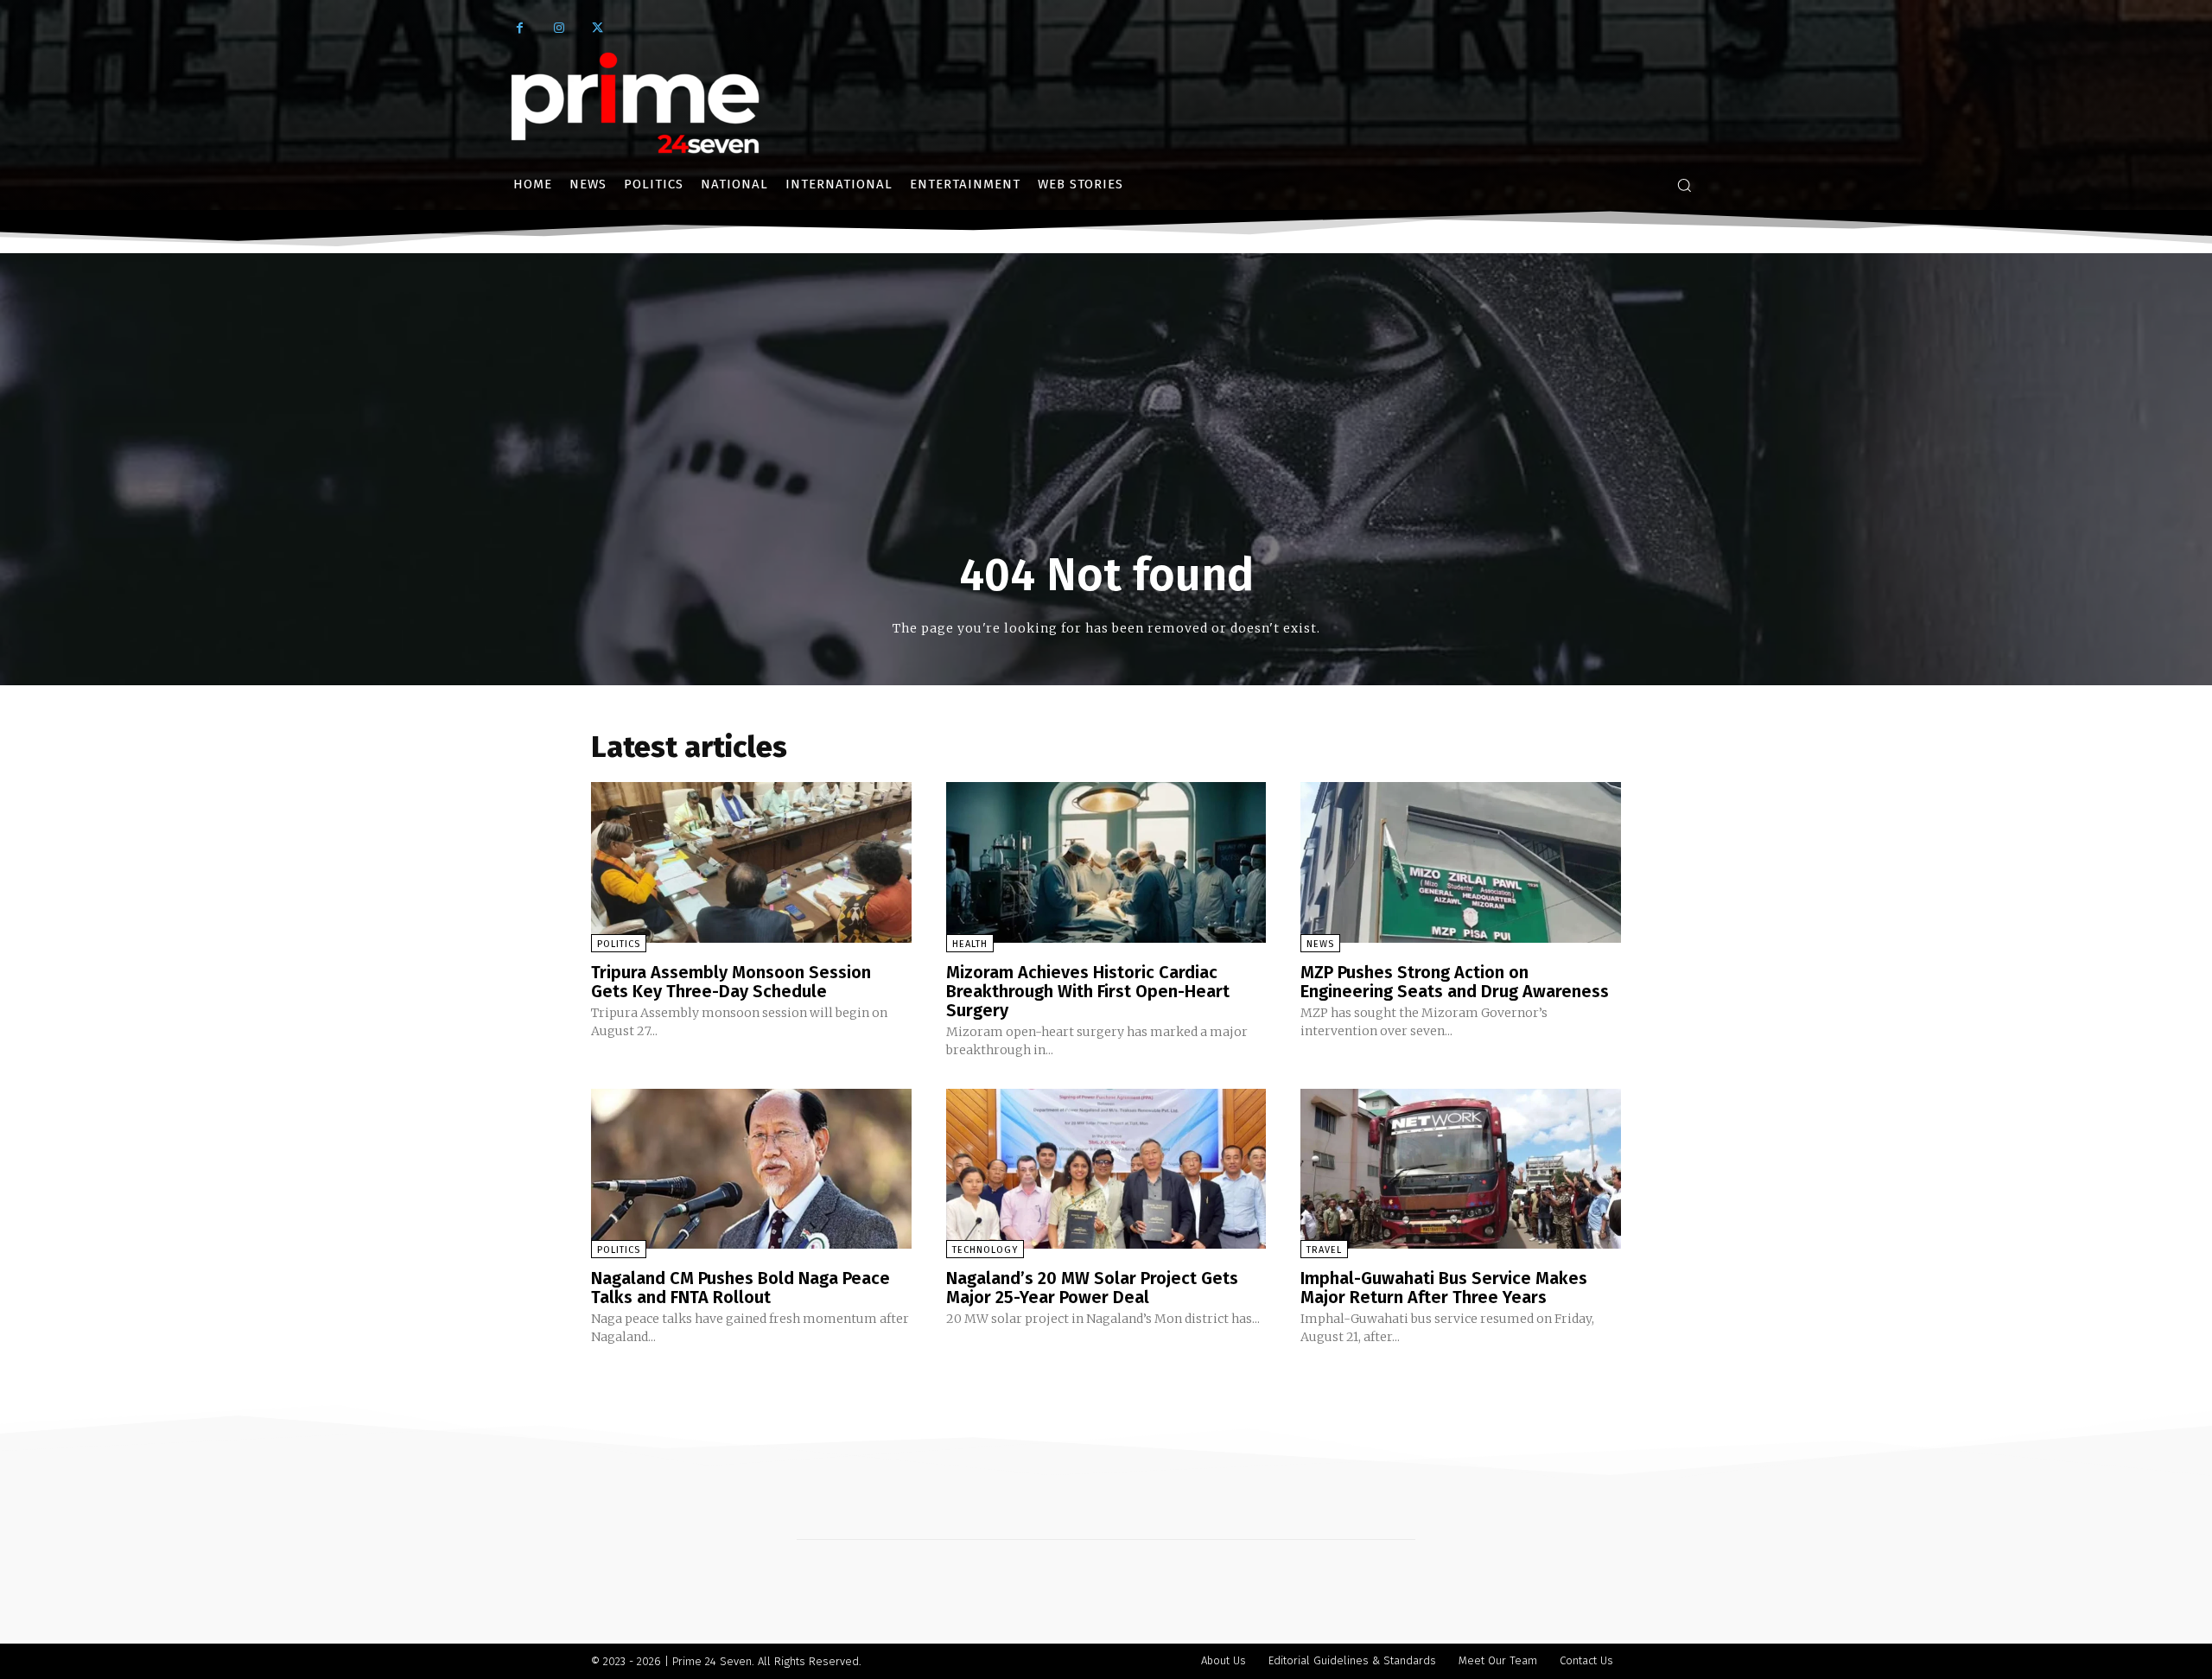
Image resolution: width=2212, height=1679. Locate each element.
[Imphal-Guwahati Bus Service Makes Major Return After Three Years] (1461, 1169)
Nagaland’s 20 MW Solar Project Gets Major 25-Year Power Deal (1092, 1288)
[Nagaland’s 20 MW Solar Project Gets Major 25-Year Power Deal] (1106, 1169)
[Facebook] (520, 28)
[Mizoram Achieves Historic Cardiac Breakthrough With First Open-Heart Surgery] (1106, 862)
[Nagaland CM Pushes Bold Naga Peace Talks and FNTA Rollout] (751, 1169)
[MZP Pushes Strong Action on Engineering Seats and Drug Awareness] (1461, 862)
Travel (1324, 1250)
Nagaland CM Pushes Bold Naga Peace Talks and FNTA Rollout (741, 1288)
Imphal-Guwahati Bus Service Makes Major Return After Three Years (1444, 1288)
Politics (619, 944)
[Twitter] (597, 28)
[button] (1684, 185)
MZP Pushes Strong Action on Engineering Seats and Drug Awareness (1455, 982)
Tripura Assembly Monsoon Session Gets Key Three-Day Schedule (731, 982)
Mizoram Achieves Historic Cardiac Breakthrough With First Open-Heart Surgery (1088, 991)
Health (970, 944)
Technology (985, 1250)
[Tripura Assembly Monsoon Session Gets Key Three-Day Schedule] (751, 862)
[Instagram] (559, 28)
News (1320, 944)
